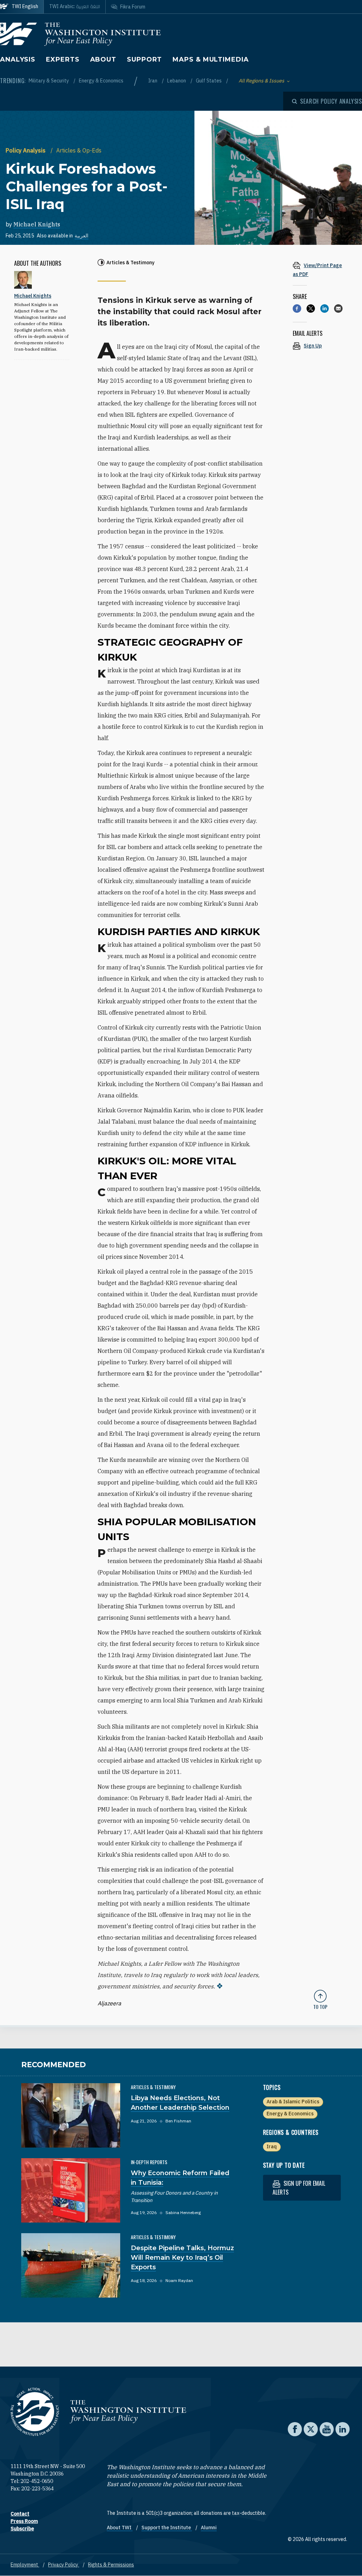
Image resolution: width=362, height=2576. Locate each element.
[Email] (338, 309)
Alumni (209, 2528)
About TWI (120, 2528)
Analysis (18, 59)
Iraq (272, 2146)
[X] (311, 309)
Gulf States (209, 81)
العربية (81, 236)
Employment (25, 2565)
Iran (153, 81)
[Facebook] (297, 309)
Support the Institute (167, 2528)
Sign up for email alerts (299, 2188)
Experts (63, 59)
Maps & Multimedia (211, 59)
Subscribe (22, 2529)
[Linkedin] (325, 309)
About (103, 59)
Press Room (24, 2521)
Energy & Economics (101, 81)
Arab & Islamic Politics (293, 2102)
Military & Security (49, 81)
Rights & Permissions (111, 2565)
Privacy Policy (64, 2565)
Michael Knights (37, 224)
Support (144, 59)
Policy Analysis (26, 150)
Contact (20, 2514)
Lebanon (177, 81)
